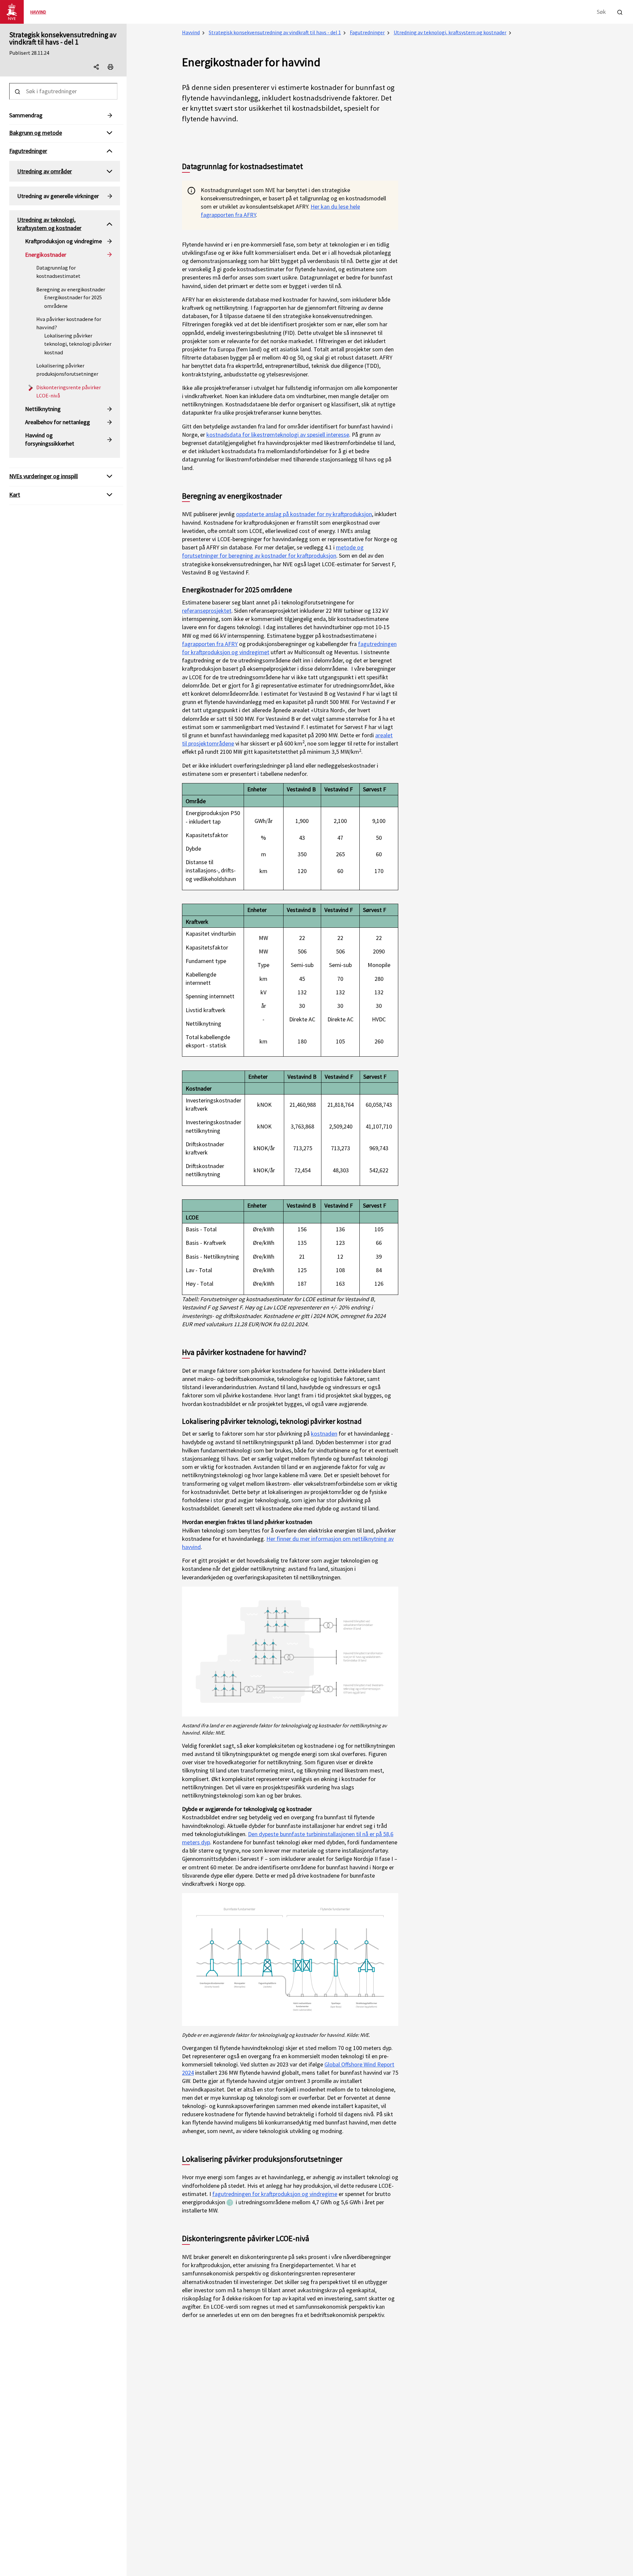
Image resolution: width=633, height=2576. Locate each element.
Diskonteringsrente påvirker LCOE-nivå (69, 391)
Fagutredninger (367, 32)
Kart (15, 495)
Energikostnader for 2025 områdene (73, 302)
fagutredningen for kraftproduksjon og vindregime (275, 2194)
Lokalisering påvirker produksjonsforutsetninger (67, 370)
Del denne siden (102, 68)
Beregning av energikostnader (71, 289)
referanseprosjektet (207, 611)
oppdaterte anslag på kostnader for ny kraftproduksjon (304, 514)
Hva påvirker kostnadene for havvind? (69, 323)
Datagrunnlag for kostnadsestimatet (58, 272)
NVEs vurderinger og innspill (44, 476)
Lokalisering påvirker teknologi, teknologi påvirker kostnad (78, 344)
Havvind (191, 32)
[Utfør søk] (620, 11)
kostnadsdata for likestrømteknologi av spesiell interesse (278, 435)
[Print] (110, 67)
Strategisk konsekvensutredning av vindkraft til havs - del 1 (63, 38)
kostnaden (324, 1434)
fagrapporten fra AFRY (210, 644)
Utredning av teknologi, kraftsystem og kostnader (450, 32)
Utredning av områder (45, 171)
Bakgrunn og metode (36, 133)
